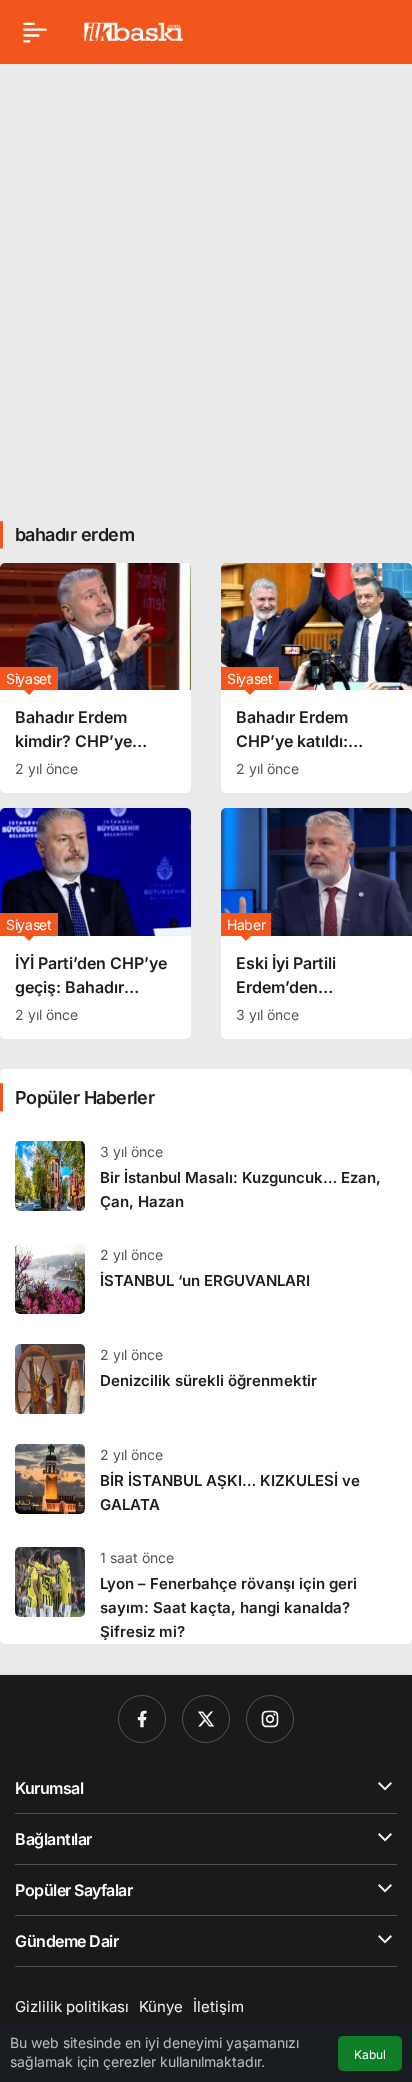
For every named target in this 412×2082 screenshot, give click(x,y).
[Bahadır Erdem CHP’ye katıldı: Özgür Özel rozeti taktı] (316, 678)
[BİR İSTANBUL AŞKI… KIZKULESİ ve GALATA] (206, 1480)
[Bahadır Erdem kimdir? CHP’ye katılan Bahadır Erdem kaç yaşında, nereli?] (95, 678)
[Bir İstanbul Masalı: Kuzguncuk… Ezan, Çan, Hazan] (206, 1177)
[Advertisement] (206, 285)
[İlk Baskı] (133, 30)
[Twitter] (206, 1719)
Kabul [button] (370, 2054)
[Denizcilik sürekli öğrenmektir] (206, 1379)
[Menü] (35, 32)
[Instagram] (270, 1719)
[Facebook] (142, 1719)
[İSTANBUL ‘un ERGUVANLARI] (206, 1279)
